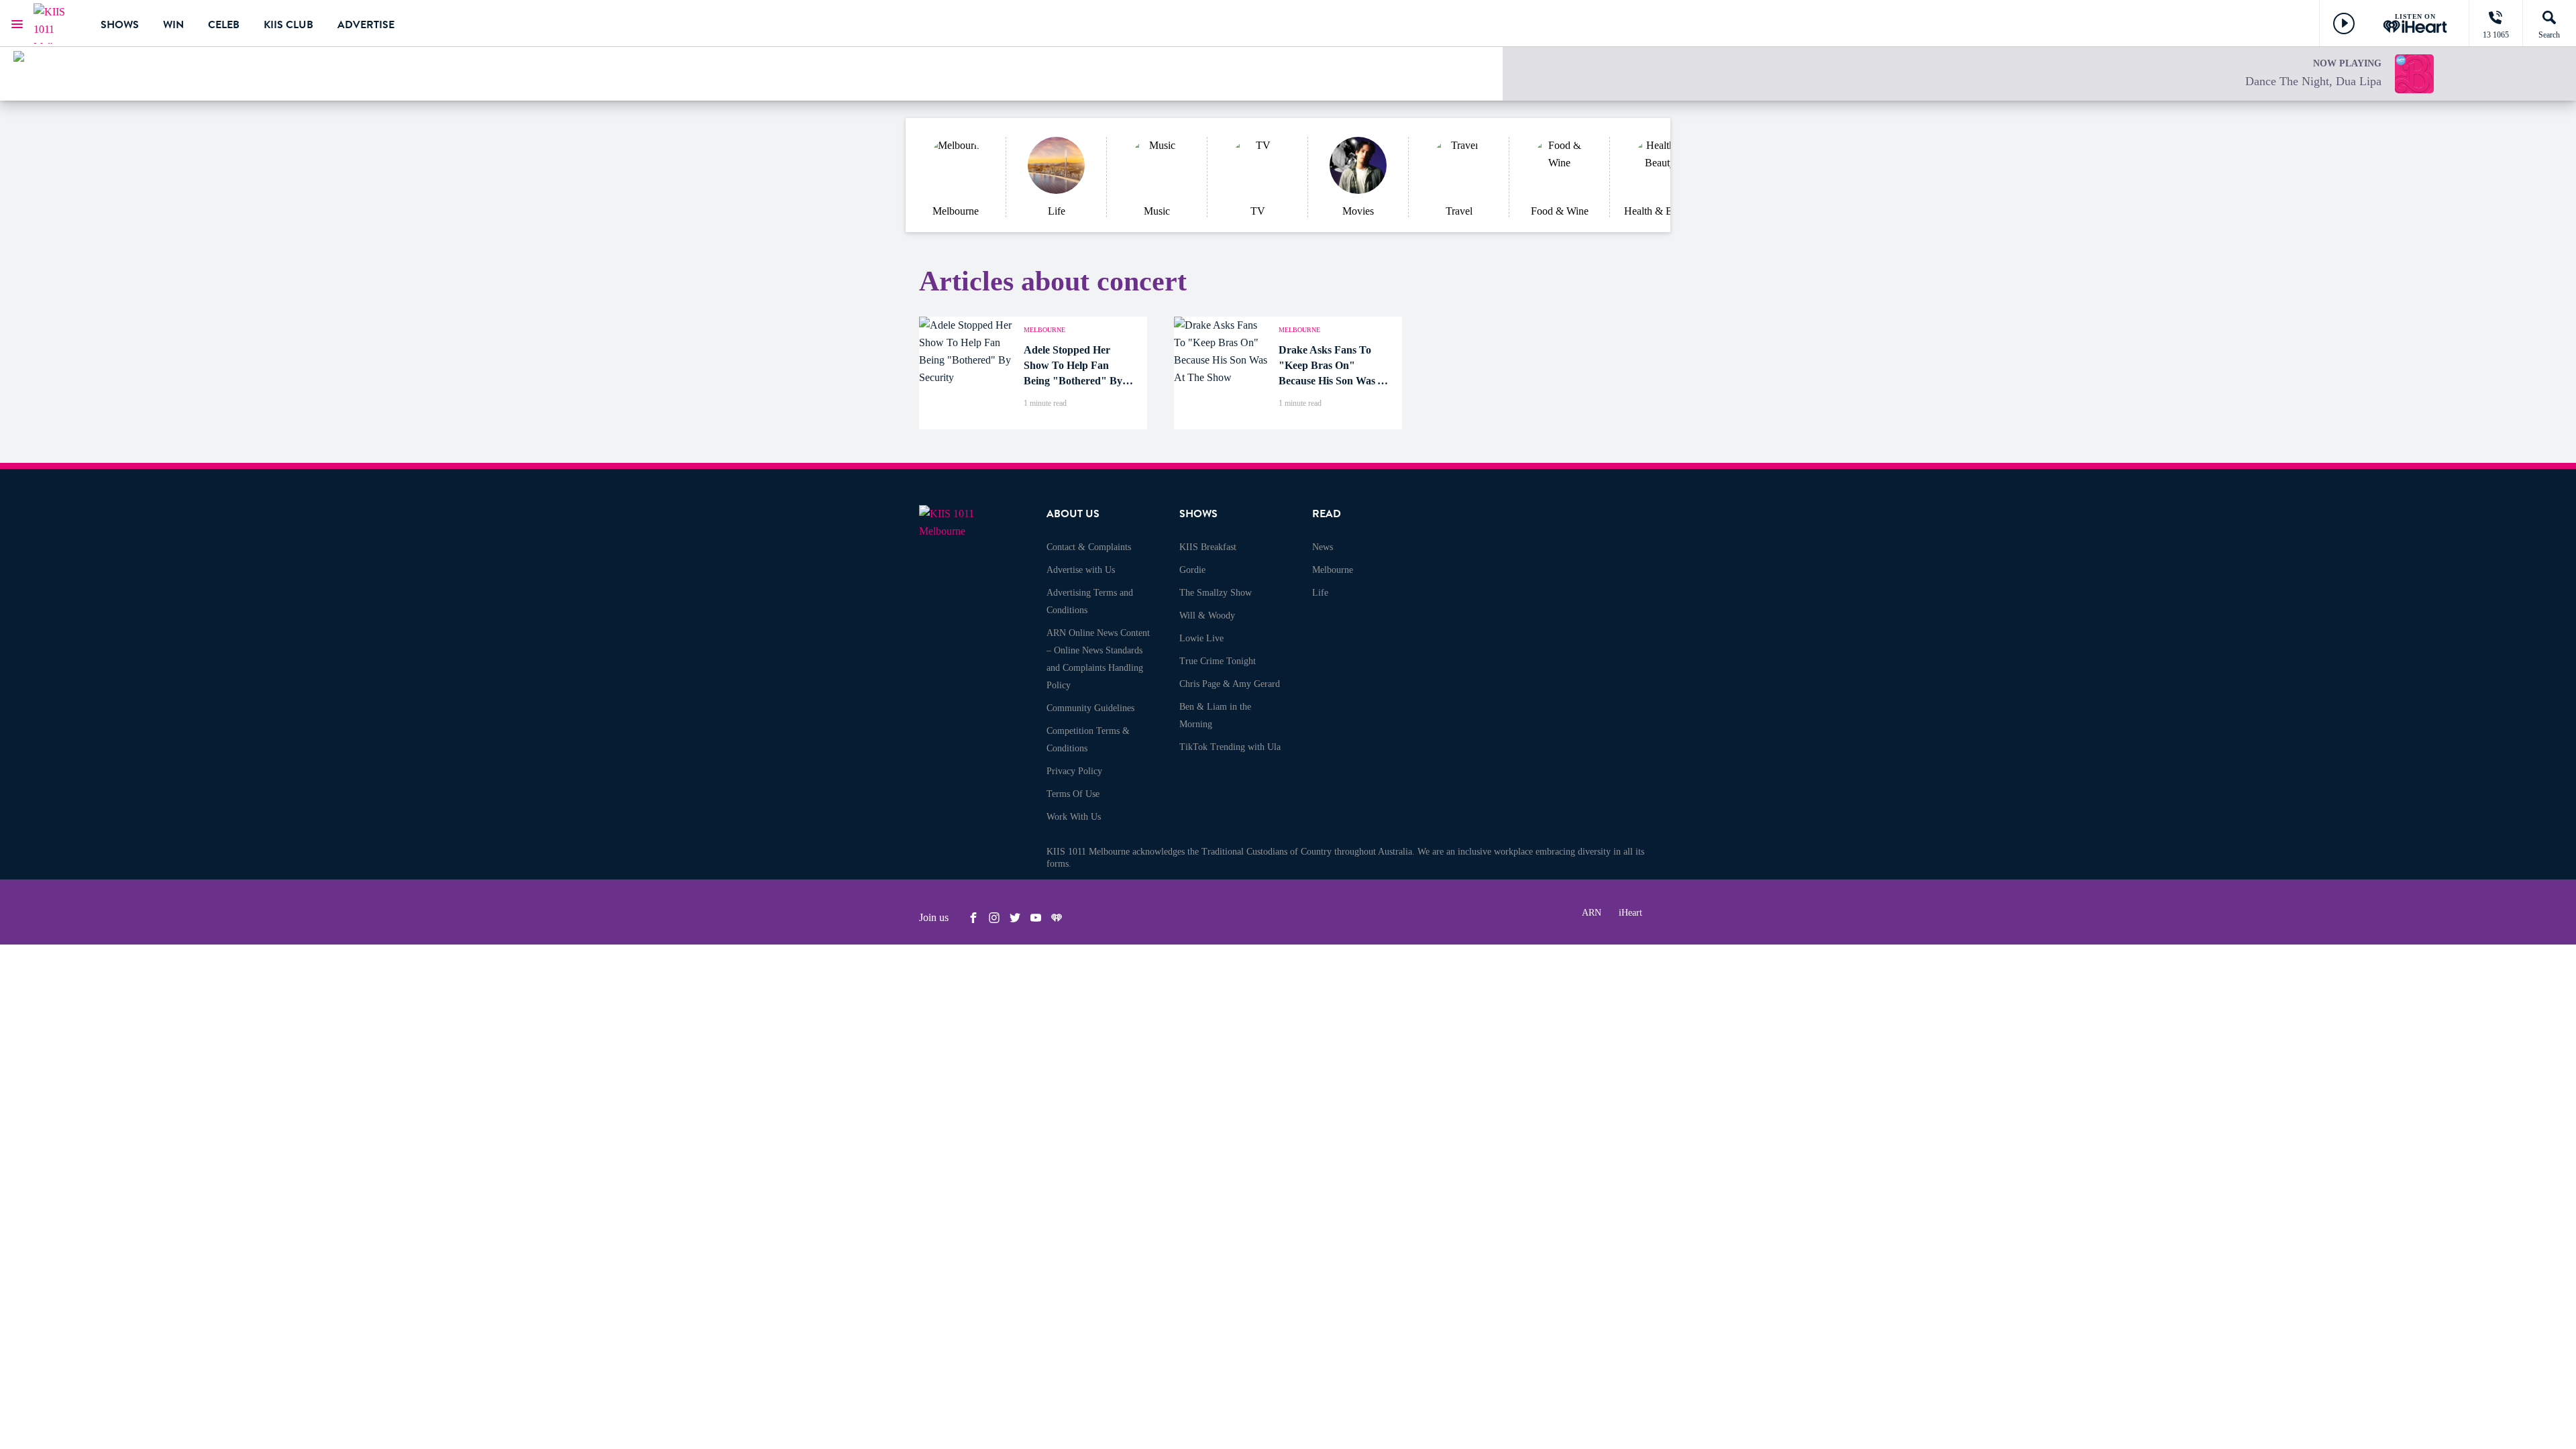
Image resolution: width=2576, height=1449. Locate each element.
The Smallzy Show (1216, 593)
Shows (120, 25)
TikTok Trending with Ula (1230, 747)
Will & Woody (1207, 615)
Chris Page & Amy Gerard (1230, 684)
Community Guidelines (1090, 708)
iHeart (1630, 913)
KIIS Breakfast (1208, 547)
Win (173, 25)
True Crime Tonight (1218, 661)
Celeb (224, 25)
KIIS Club (288, 25)
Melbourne (1333, 570)
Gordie (1192, 570)
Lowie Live (1201, 638)
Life (1320, 593)
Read (1327, 514)
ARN (1592, 913)
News (1323, 547)
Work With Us (1074, 817)
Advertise (366, 25)
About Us (1073, 514)
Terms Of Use (1073, 794)
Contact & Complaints (1089, 547)
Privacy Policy (1074, 771)
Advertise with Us (1081, 570)
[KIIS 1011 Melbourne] (57, 23)
